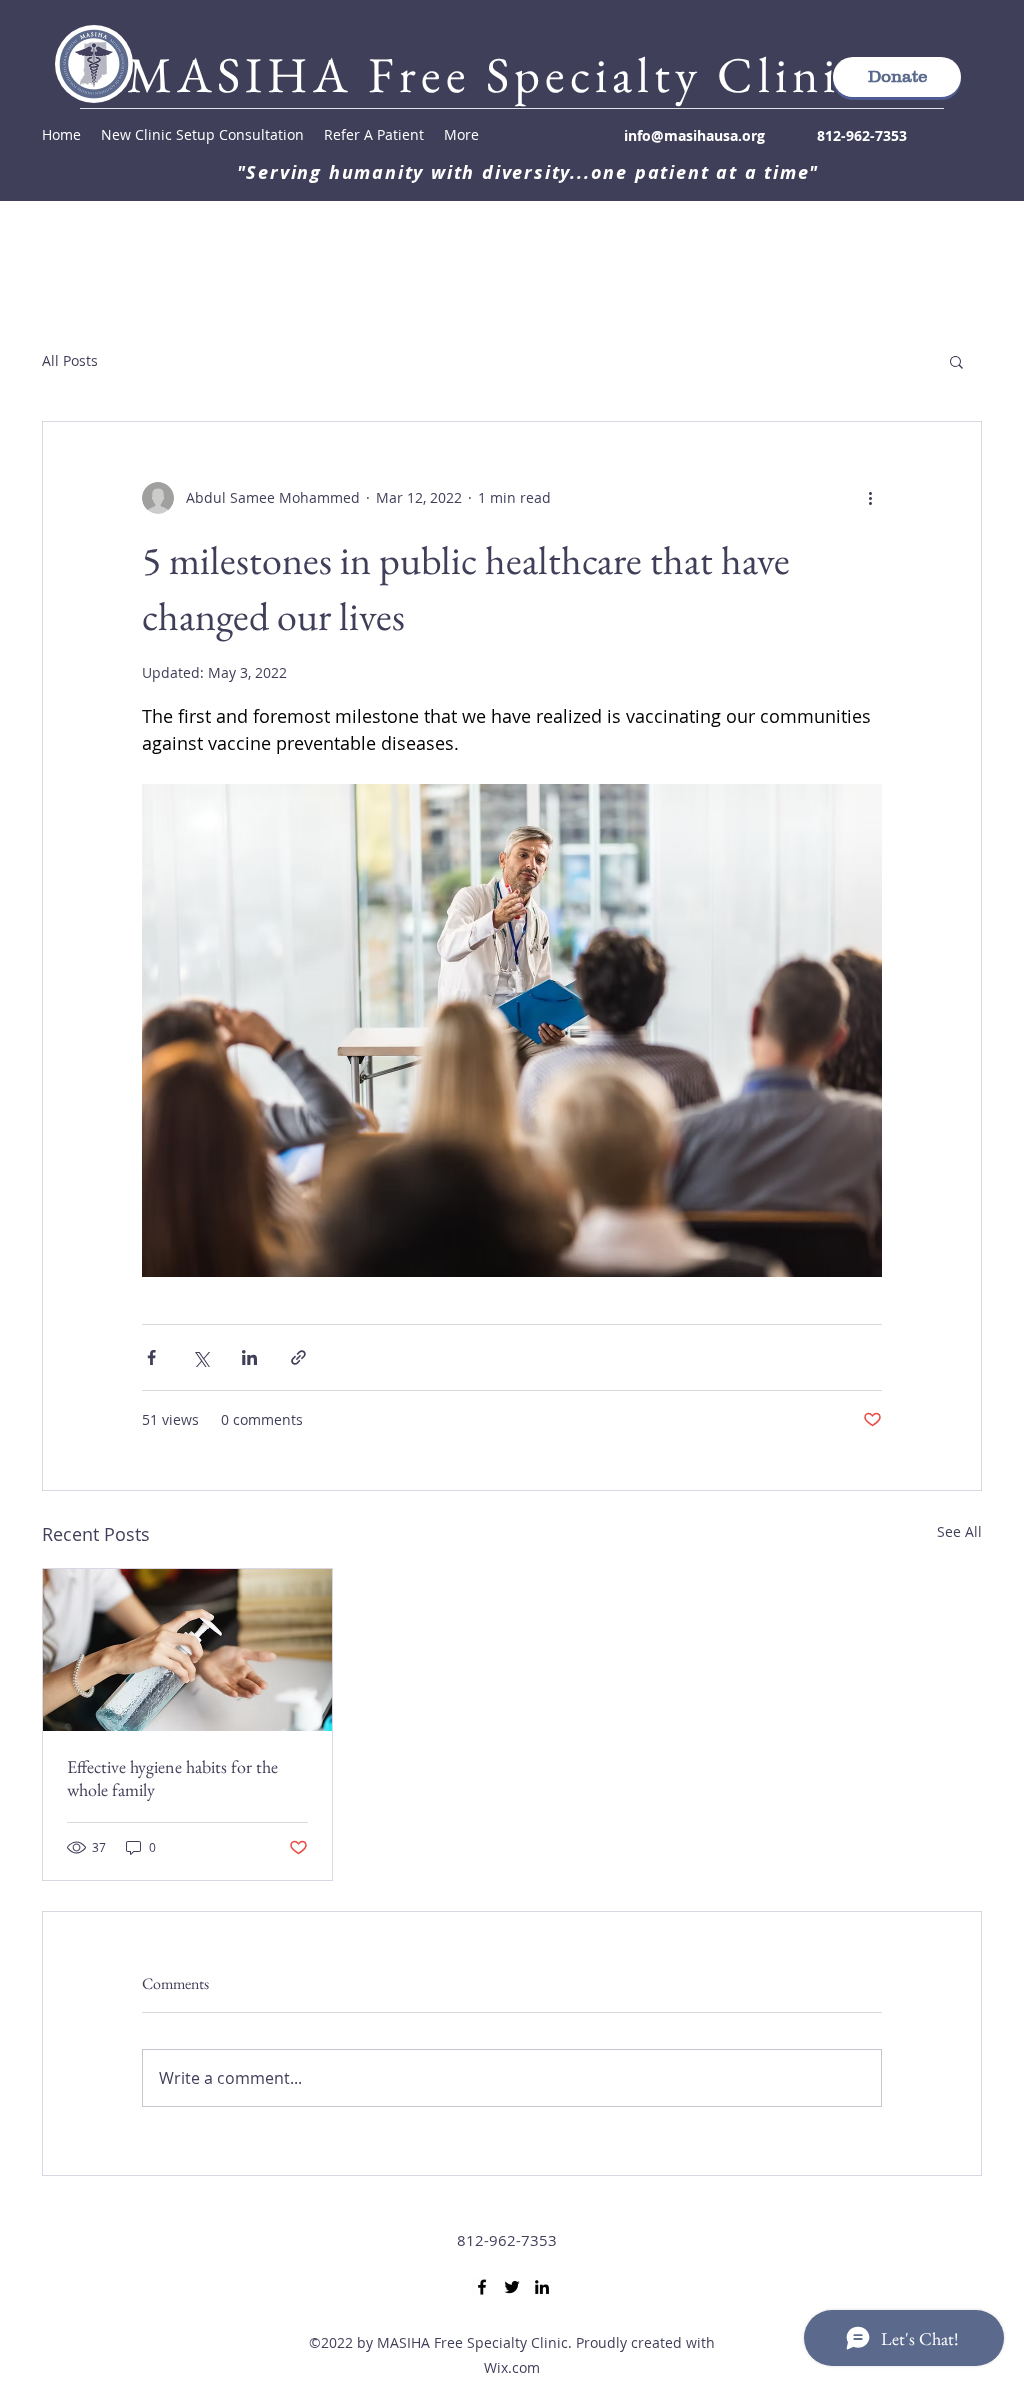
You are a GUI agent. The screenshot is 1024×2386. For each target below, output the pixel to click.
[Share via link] (298, 1357)
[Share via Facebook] (151, 1357)
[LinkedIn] (542, 2287)
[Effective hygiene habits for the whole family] (187, 1650)
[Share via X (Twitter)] (200, 1357)
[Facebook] (482, 2287)
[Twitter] (512, 2287)
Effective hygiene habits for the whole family (172, 1778)
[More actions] (870, 498)
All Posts (70, 360)
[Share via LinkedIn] (249, 1357)
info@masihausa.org (694, 135)
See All (959, 1531)
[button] (956, 361)
